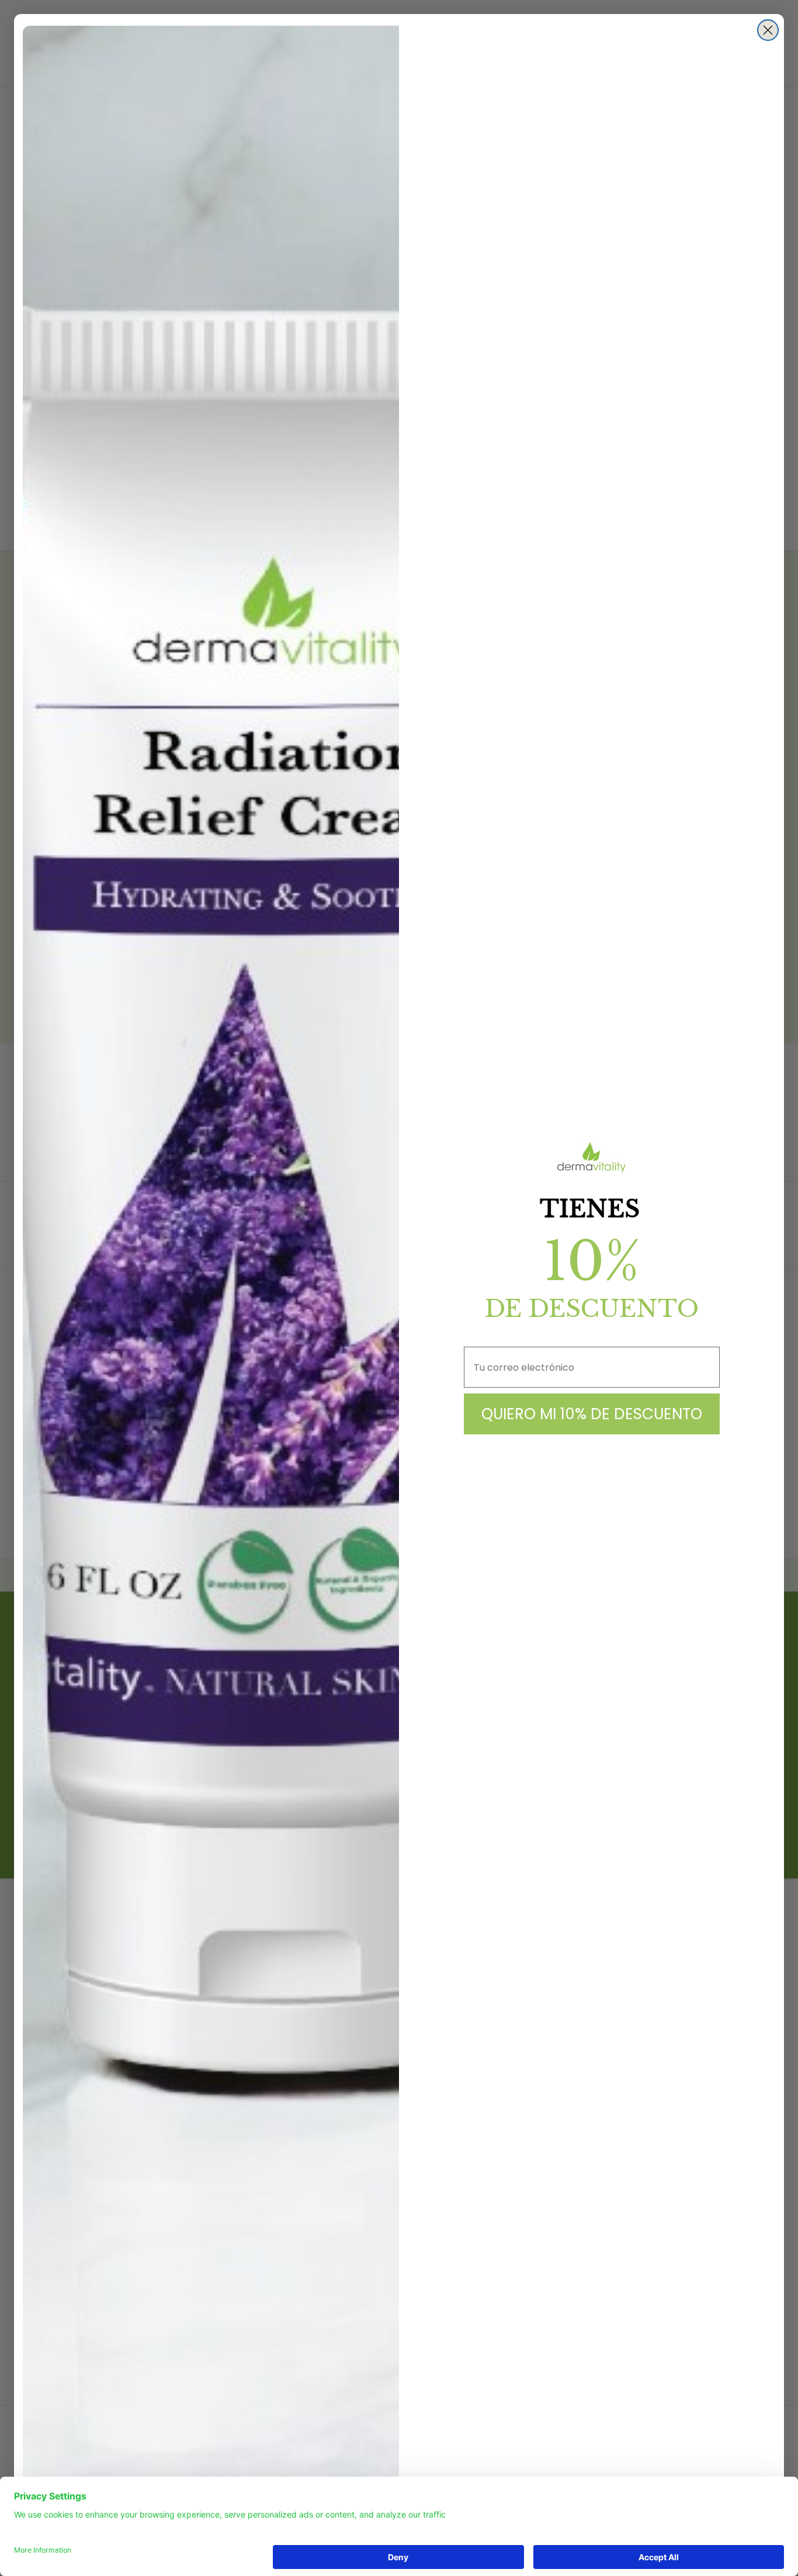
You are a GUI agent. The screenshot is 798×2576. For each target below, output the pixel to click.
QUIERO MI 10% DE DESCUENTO (592, 1414)
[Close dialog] (768, 30)
